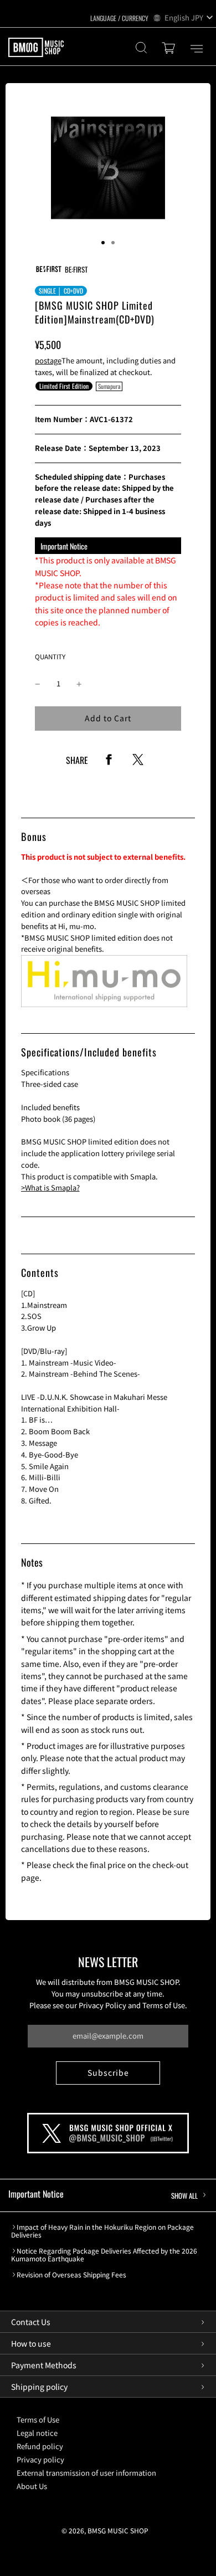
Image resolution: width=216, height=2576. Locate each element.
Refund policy (40, 2446)
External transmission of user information (86, 2473)
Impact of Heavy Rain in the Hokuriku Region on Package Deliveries (102, 2231)
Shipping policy (39, 2387)
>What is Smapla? (50, 1187)
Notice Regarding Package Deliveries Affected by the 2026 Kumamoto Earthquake (104, 2255)
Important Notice (103, 2194)
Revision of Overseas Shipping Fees (71, 2275)
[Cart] (170, 49)
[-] (38, 684)
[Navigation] (197, 49)
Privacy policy (40, 2459)
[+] (79, 684)
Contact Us (31, 2322)
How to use (31, 2343)
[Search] (141, 49)
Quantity (50, 656)
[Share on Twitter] (138, 763)
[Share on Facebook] (109, 763)
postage (48, 360)
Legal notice (37, 2433)
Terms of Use (38, 2420)
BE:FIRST (76, 269)
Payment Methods (44, 2365)
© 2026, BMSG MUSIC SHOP (105, 2530)
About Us (32, 2486)
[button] (103, 243)
